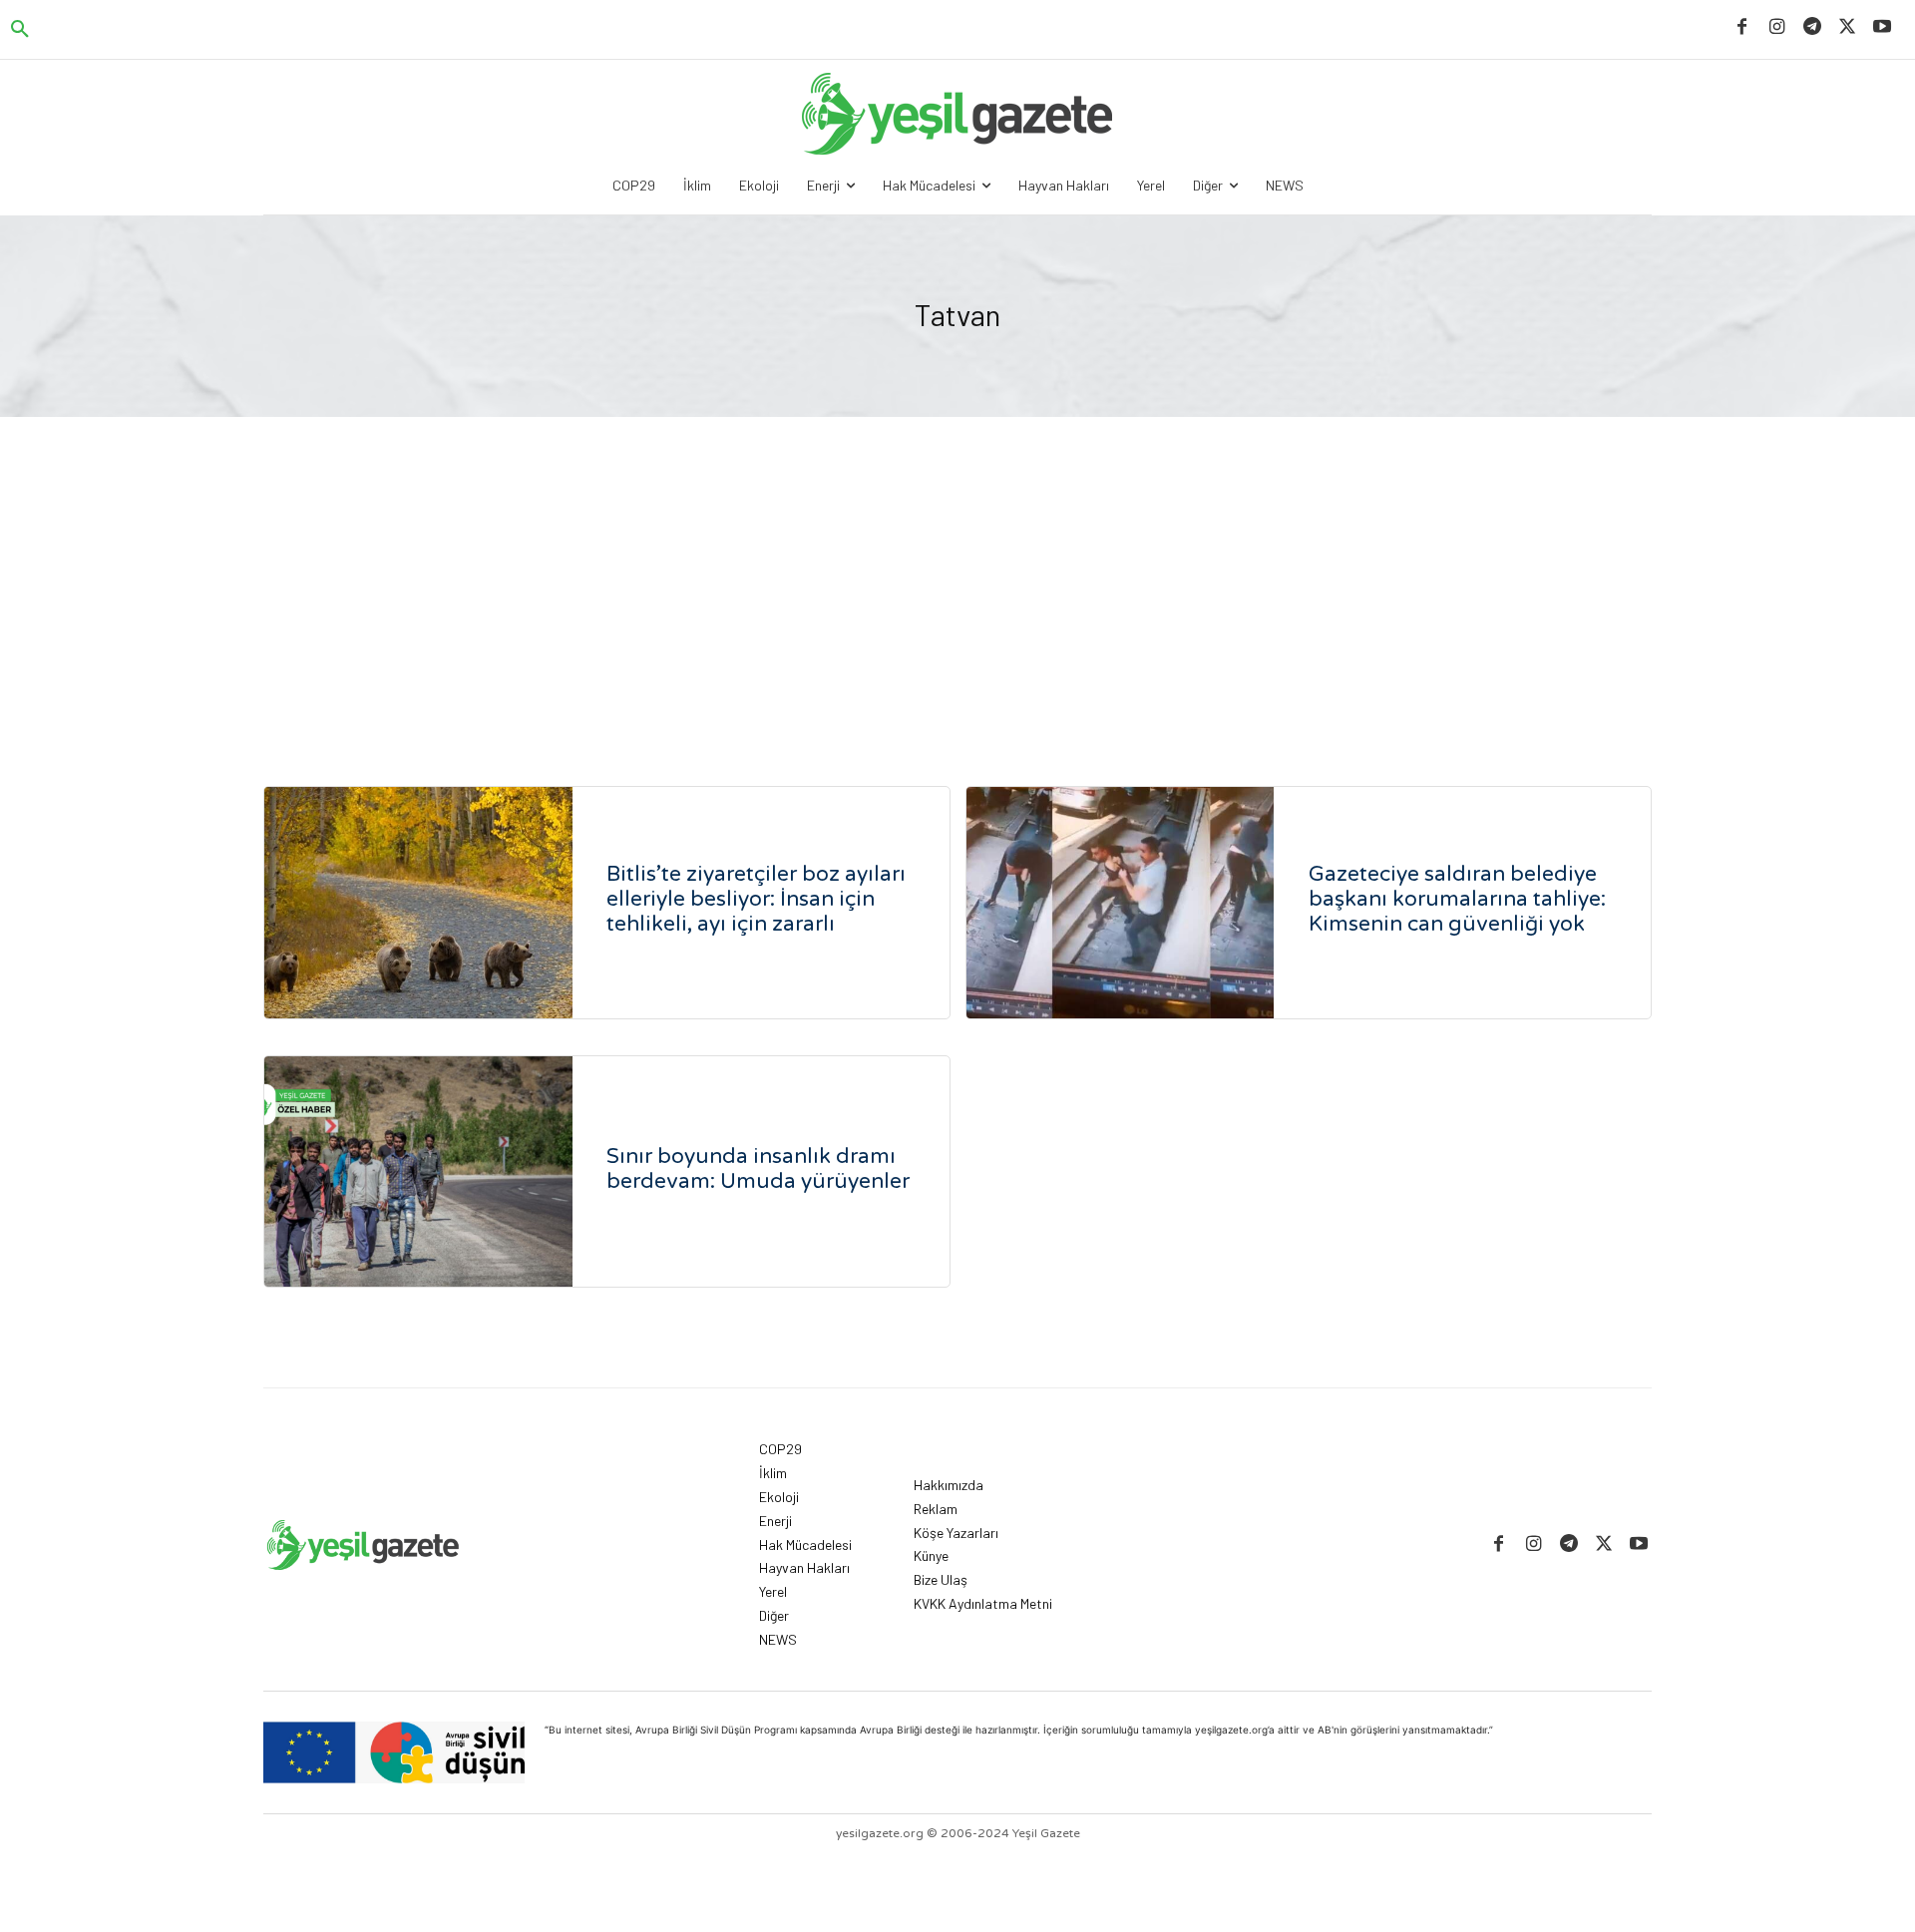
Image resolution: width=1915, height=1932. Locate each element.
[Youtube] (1883, 27)
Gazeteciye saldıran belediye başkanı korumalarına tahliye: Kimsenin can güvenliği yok (1457, 899)
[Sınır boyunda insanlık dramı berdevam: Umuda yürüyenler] (418, 1172)
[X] (1848, 27)
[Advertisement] (957, 567)
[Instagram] (1777, 27)
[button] (20, 30)
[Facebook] (1742, 27)
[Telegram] (1812, 27)
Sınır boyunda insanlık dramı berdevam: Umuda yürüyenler (758, 1169)
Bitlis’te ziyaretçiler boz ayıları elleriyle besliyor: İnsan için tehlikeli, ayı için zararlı (756, 899)
